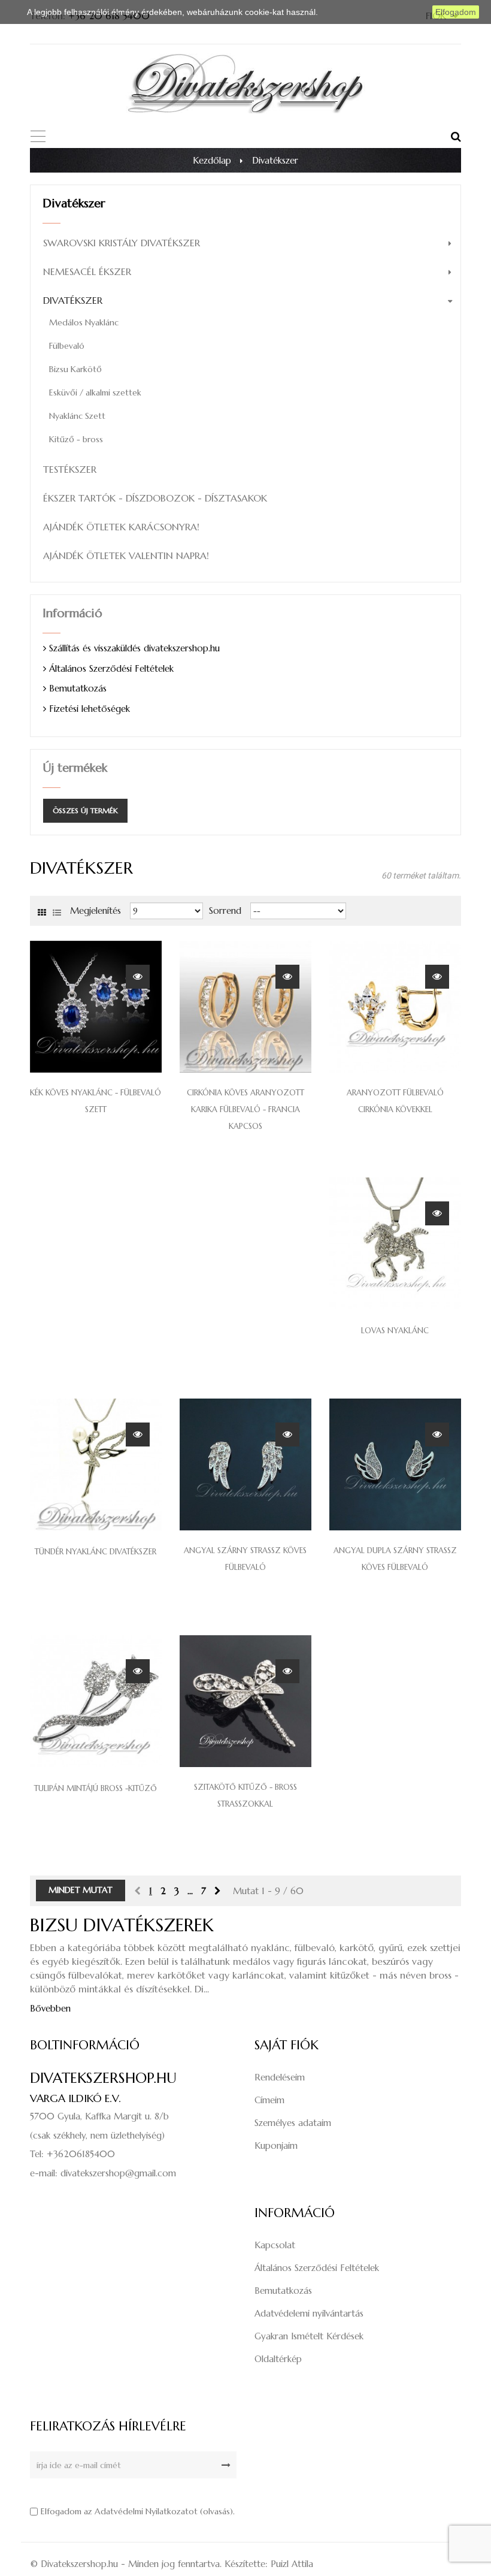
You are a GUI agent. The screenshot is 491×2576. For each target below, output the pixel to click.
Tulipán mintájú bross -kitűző (96, 1788)
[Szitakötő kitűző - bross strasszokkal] (245, 1700)
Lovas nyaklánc (395, 1331)
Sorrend (225, 910)
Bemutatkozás (78, 688)
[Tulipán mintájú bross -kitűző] (96, 1700)
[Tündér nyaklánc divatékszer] (96, 1464)
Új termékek (75, 768)
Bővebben (50, 2008)
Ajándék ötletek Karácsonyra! (121, 527)
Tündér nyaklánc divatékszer (96, 1552)
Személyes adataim (293, 2123)
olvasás (216, 2511)
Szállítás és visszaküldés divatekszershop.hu (134, 648)
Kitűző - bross (76, 439)
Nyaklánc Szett (77, 416)
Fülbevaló (67, 346)
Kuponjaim (276, 2145)
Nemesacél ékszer (87, 271)
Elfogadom (456, 12)
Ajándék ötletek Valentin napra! (126, 555)
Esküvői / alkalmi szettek (95, 392)
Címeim (269, 2100)
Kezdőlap (212, 160)
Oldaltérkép (278, 2359)
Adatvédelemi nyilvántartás (309, 2313)
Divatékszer (73, 300)
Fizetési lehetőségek (90, 709)
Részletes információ (360, 12)
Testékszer (70, 469)
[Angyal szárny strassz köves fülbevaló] (245, 1464)
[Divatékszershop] (245, 82)
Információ (72, 613)
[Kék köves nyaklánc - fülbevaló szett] (96, 1006)
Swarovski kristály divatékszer (122, 243)
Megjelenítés (96, 910)
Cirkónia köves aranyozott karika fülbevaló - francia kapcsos (245, 1109)
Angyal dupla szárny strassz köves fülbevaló (395, 1559)
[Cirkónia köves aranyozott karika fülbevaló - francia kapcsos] (245, 1006)
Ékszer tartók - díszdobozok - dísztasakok (155, 498)
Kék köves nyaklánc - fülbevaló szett (96, 1101)
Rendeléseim (280, 2077)
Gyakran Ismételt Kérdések (309, 2336)
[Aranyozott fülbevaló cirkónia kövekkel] (395, 1006)
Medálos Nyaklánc (84, 322)
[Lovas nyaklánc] (395, 1242)
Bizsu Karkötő (75, 369)
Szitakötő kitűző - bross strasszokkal (245, 1796)
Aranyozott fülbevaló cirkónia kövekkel (395, 1101)
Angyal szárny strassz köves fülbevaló (245, 1559)
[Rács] (42, 911)
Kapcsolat (275, 2245)
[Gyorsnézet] (138, 976)
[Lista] (57, 911)
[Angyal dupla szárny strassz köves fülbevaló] (395, 1464)
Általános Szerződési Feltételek (111, 668)
